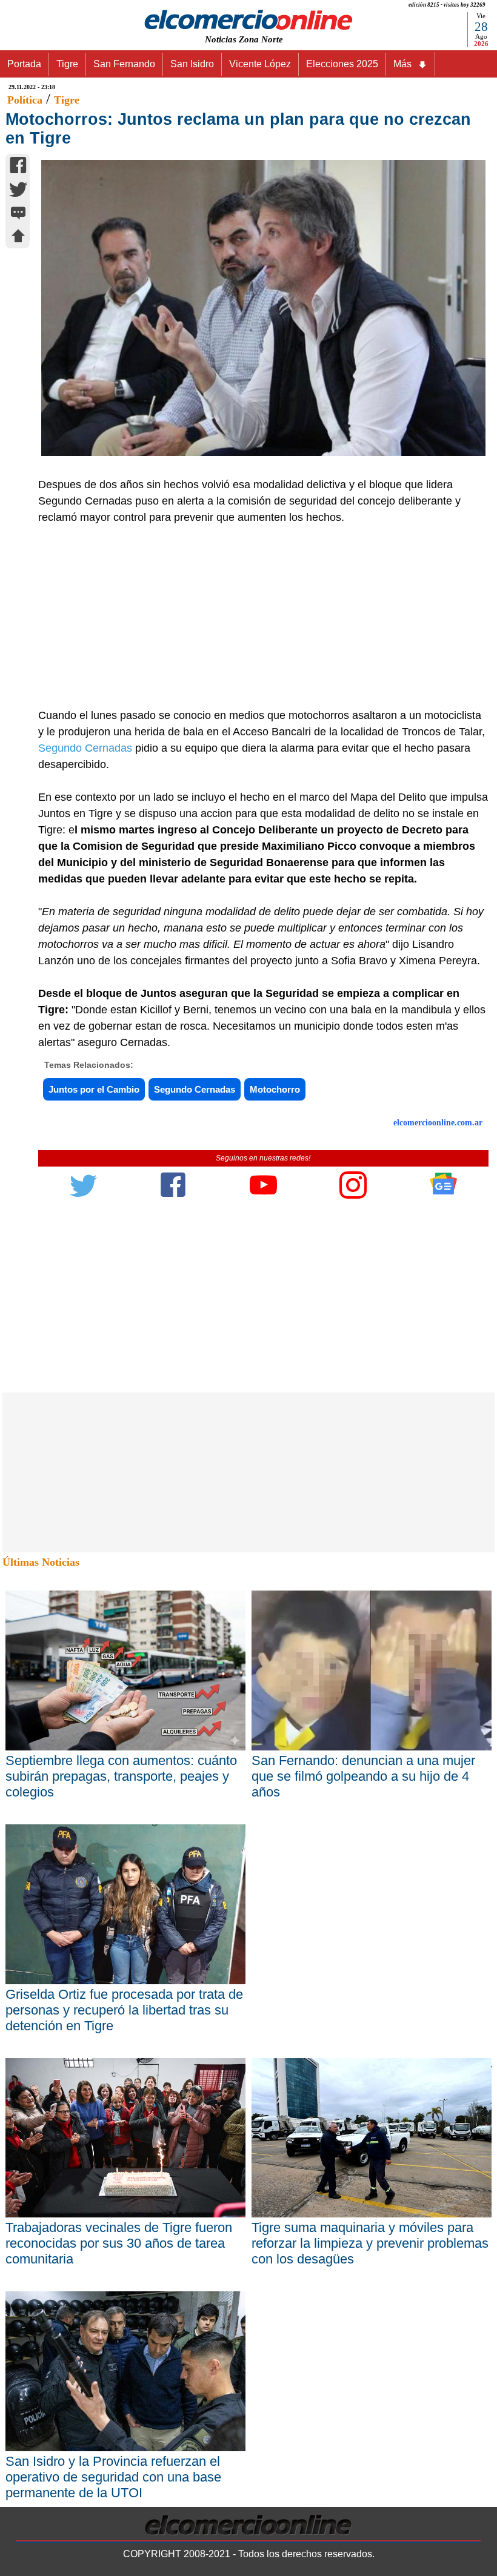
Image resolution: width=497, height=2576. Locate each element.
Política (25, 100)
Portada (24, 64)
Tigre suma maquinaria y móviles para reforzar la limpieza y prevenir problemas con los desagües (370, 2243)
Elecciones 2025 (342, 64)
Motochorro (275, 1089)
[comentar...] (18, 214)
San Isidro (192, 64)
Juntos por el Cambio (94, 1089)
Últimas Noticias (41, 1562)
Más (402, 64)
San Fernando (124, 64)
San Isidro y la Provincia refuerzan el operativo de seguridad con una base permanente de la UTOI (113, 2477)
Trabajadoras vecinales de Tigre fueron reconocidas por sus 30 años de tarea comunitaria (119, 2243)
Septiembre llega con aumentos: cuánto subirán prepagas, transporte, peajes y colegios (121, 1776)
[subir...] (18, 238)
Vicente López (260, 64)
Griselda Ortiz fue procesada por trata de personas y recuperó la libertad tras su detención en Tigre (124, 2010)
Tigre (67, 64)
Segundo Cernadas (85, 748)
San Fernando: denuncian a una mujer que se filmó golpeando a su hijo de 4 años (363, 1776)
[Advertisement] (257, 617)
